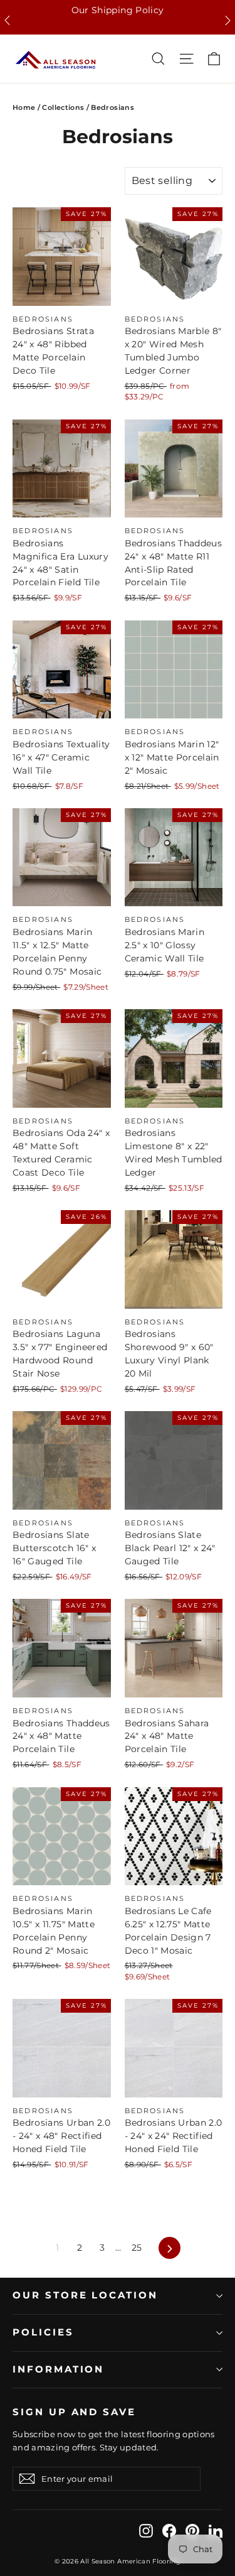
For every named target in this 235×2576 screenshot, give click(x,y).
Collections (63, 107)
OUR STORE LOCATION (85, 2295)
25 (137, 2248)
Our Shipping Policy (118, 10)
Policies (43, 2332)
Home (24, 107)
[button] (7, 20)
